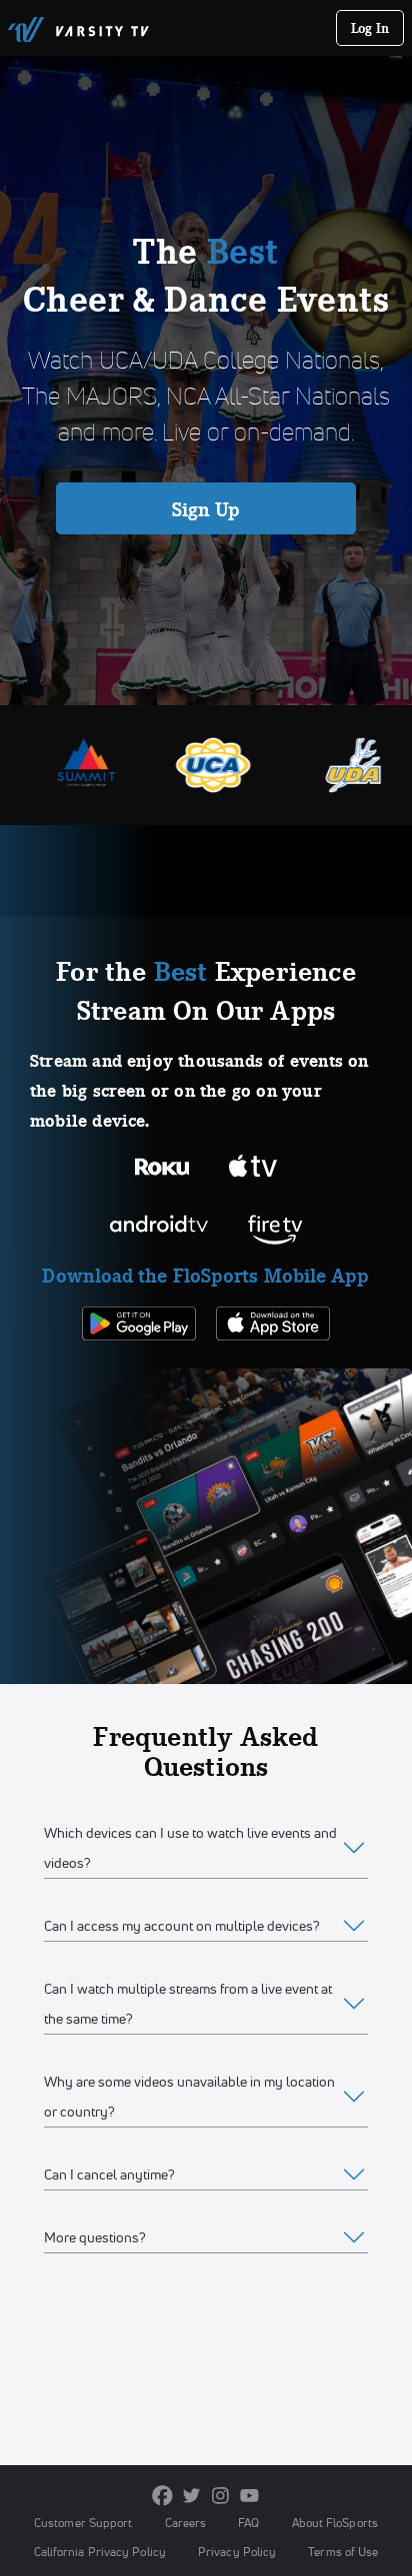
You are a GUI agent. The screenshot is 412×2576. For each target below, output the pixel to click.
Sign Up (206, 509)
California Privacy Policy (100, 2552)
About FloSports (335, 2523)
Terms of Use (343, 2552)
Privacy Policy (237, 2552)
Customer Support (83, 2523)
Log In (370, 28)
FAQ (248, 2523)
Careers (186, 2523)
